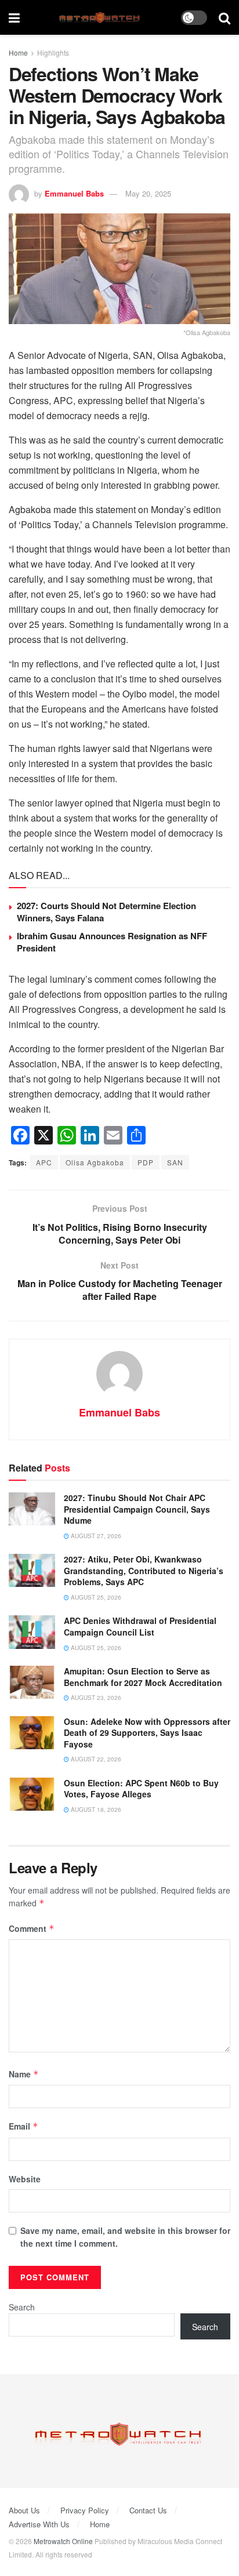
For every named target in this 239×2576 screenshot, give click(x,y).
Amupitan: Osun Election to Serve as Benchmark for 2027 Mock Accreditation (143, 1677)
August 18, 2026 (95, 1810)
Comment (32, 1928)
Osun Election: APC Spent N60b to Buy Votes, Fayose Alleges (141, 1789)
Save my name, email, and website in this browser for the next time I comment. (125, 2237)
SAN (175, 1162)
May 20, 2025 (148, 193)
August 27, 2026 (95, 1536)
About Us (24, 2510)
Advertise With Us (39, 2524)
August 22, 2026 (95, 1759)
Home (18, 52)
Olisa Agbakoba (95, 1162)
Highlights (53, 52)
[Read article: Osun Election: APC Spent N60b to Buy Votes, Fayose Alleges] (32, 1794)
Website (25, 2179)
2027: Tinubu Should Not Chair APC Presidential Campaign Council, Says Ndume (137, 1509)
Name (24, 2074)
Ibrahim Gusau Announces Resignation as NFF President (112, 942)
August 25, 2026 (95, 1597)
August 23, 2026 (95, 1698)
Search (22, 2307)
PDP (146, 1162)
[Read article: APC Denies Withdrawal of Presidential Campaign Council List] (32, 1632)
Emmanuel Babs (74, 193)
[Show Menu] (14, 17)
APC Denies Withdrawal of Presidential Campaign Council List (140, 1626)
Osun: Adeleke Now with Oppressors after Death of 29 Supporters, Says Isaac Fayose (147, 1733)
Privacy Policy (85, 2510)
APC (44, 1162)
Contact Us (148, 2510)
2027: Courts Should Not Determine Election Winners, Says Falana (106, 912)
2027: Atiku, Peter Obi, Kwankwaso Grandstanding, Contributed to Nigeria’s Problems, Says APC (144, 1570)
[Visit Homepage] (101, 18)
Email (23, 2126)
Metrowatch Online (63, 2541)
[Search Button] (224, 17)
